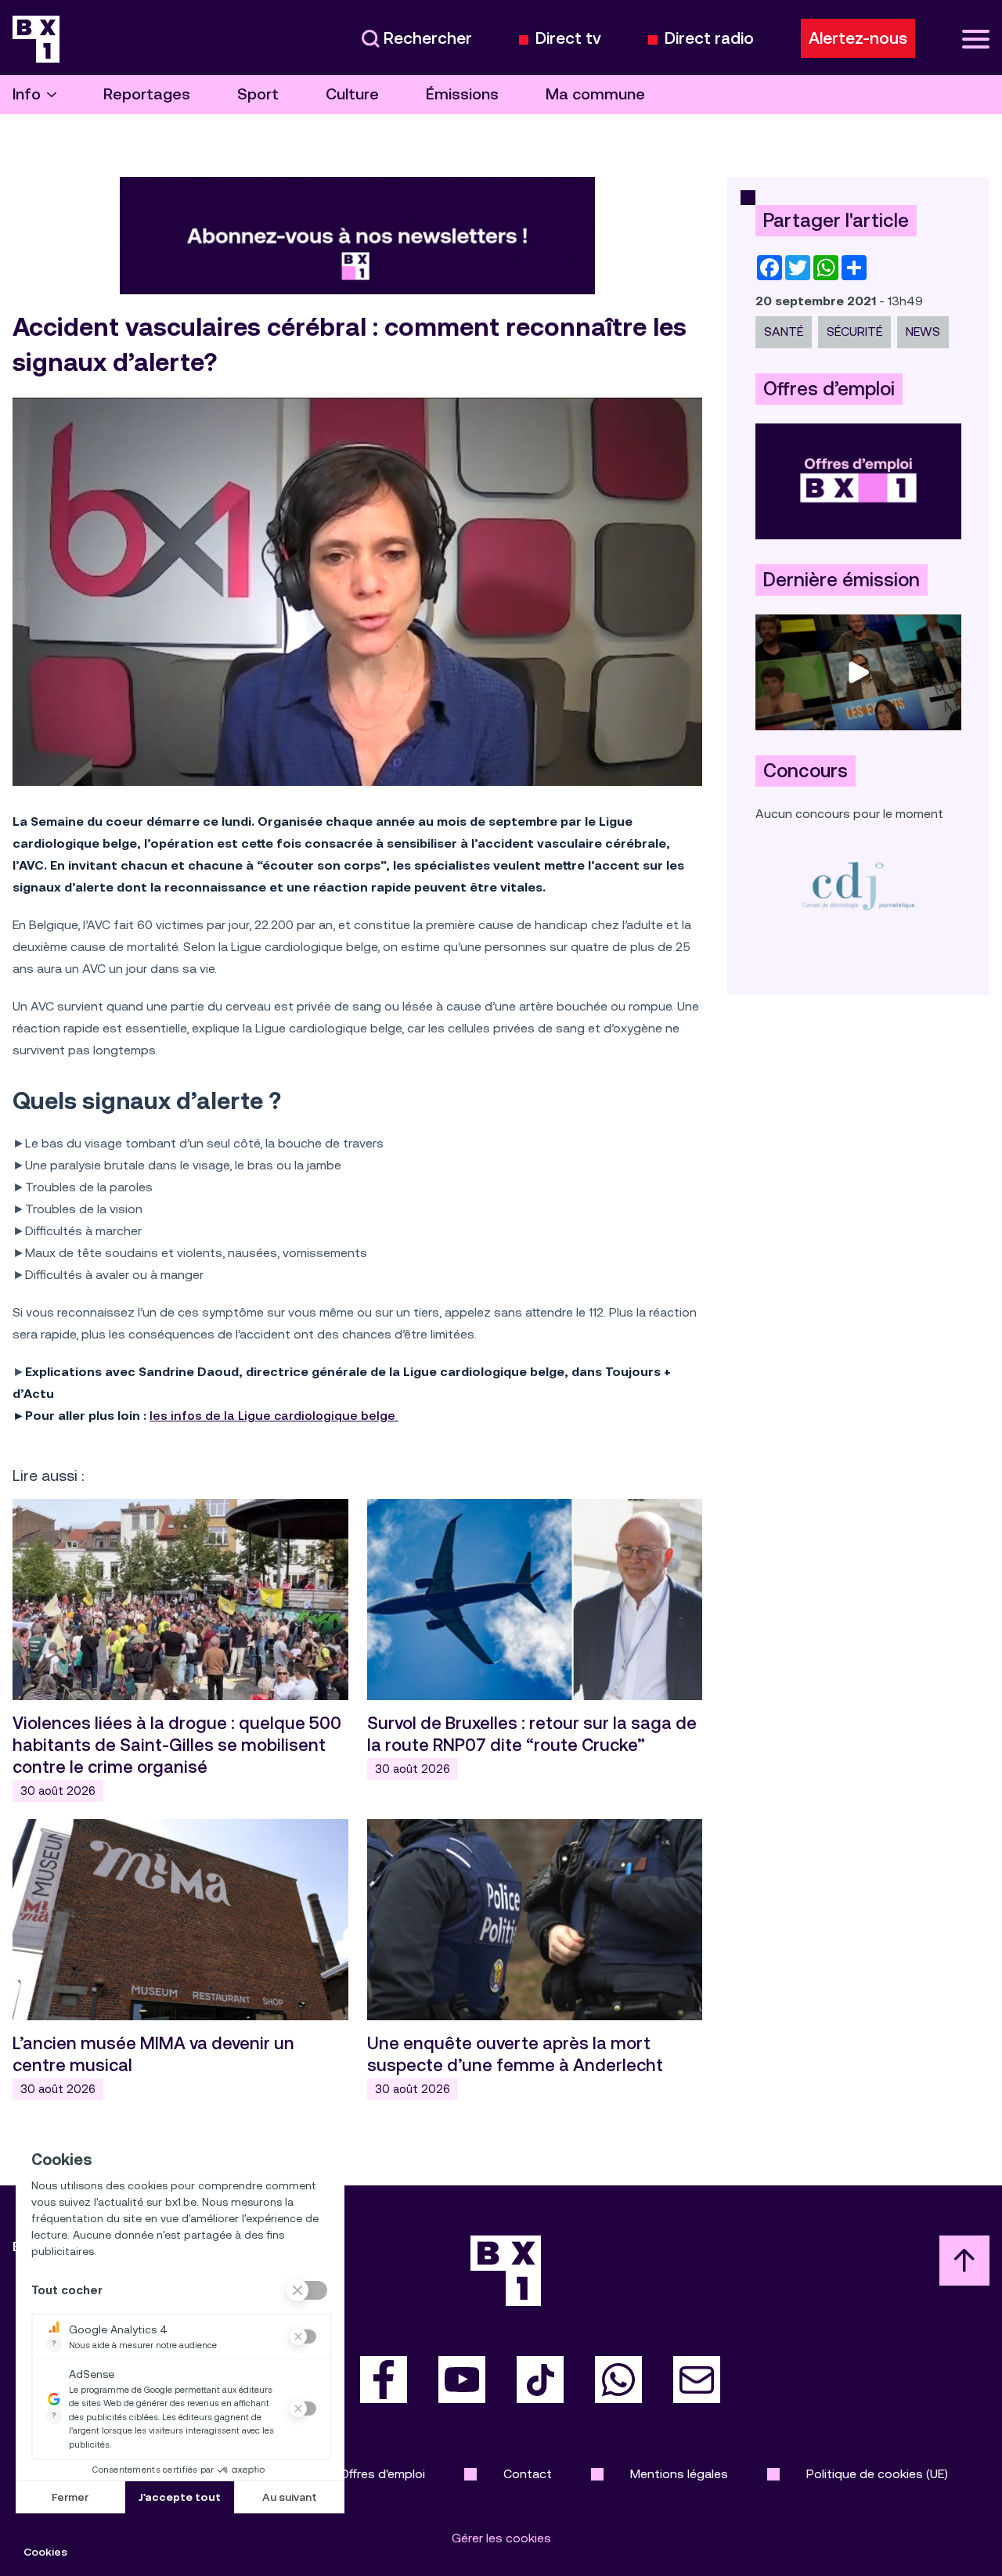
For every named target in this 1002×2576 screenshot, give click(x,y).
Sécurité (854, 331)
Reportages (147, 94)
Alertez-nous (858, 38)
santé (784, 331)
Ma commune (595, 94)
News (923, 331)
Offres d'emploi (382, 2474)
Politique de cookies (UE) (877, 2474)
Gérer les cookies (501, 2538)
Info (27, 94)
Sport (258, 94)
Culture (352, 94)
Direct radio (709, 39)
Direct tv (568, 39)
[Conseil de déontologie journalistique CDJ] (858, 886)
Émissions (462, 94)
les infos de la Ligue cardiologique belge (274, 1416)
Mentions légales (679, 2474)
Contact (528, 2474)
